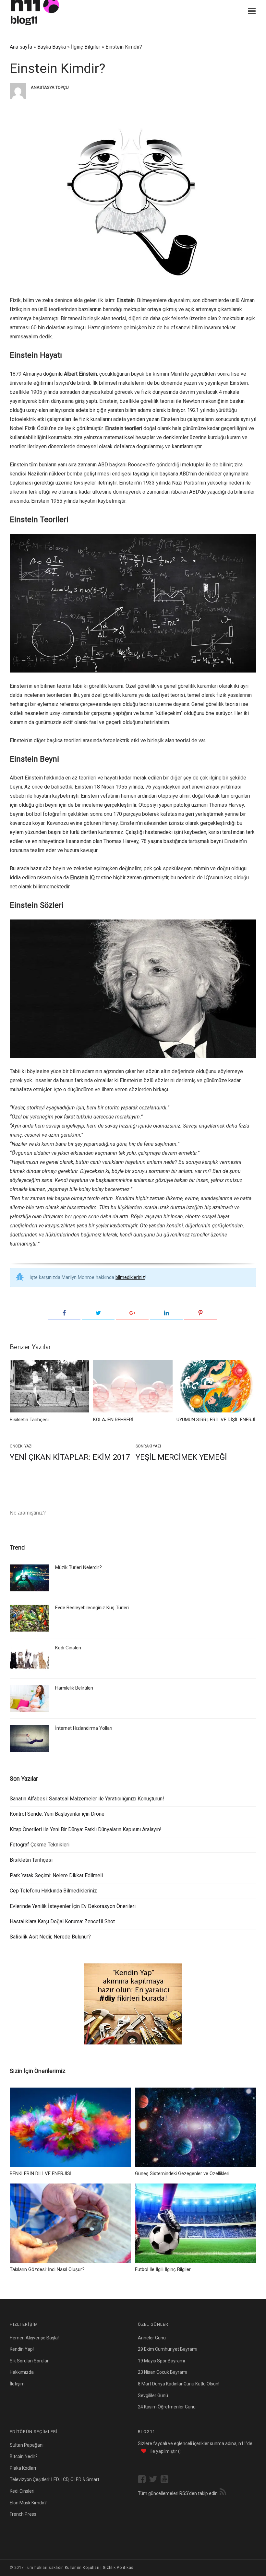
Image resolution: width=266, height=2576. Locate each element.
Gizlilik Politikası (119, 2568)
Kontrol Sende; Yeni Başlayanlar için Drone (57, 1814)
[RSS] (223, 2493)
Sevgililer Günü (153, 2395)
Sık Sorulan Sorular (29, 2361)
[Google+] (132, 1313)
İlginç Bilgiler (86, 47)
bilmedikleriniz (130, 1277)
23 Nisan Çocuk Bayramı (163, 2372)
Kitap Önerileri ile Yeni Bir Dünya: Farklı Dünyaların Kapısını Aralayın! (86, 1829)
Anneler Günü (152, 2338)
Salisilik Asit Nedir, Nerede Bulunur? (50, 1937)
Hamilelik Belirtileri (74, 1688)
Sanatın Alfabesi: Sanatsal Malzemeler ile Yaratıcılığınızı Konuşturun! (87, 1799)
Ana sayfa (21, 47)
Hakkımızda (22, 2372)
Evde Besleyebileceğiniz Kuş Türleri (92, 1608)
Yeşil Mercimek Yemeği (181, 1457)
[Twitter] (98, 1313)
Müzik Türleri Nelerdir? (79, 1567)
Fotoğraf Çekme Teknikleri (40, 1845)
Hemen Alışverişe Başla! (34, 2338)
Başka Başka (52, 47)
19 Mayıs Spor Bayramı (161, 2361)
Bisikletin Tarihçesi (31, 1860)
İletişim (17, 2384)
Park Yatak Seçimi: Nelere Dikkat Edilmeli (56, 1875)
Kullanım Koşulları (82, 2568)
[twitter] (155, 2480)
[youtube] (166, 2480)
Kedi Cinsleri (68, 1648)
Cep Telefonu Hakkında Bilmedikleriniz (53, 1891)
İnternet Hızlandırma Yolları (84, 1728)
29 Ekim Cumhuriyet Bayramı (168, 2349)
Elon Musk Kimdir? (28, 2503)
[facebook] (143, 2480)
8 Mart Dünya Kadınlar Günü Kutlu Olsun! (179, 2384)
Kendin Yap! (22, 2349)
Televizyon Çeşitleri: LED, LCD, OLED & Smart (54, 2479)
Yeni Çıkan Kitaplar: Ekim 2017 (70, 1457)
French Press (23, 2514)
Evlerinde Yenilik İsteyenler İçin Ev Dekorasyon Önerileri (73, 1906)
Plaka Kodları (23, 2468)
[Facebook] (64, 1313)
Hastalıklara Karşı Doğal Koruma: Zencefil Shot (62, 1921)
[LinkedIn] (166, 1313)
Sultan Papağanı (27, 2445)
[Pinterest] (200, 1313)
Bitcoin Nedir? (24, 2456)
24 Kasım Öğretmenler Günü (167, 2407)
